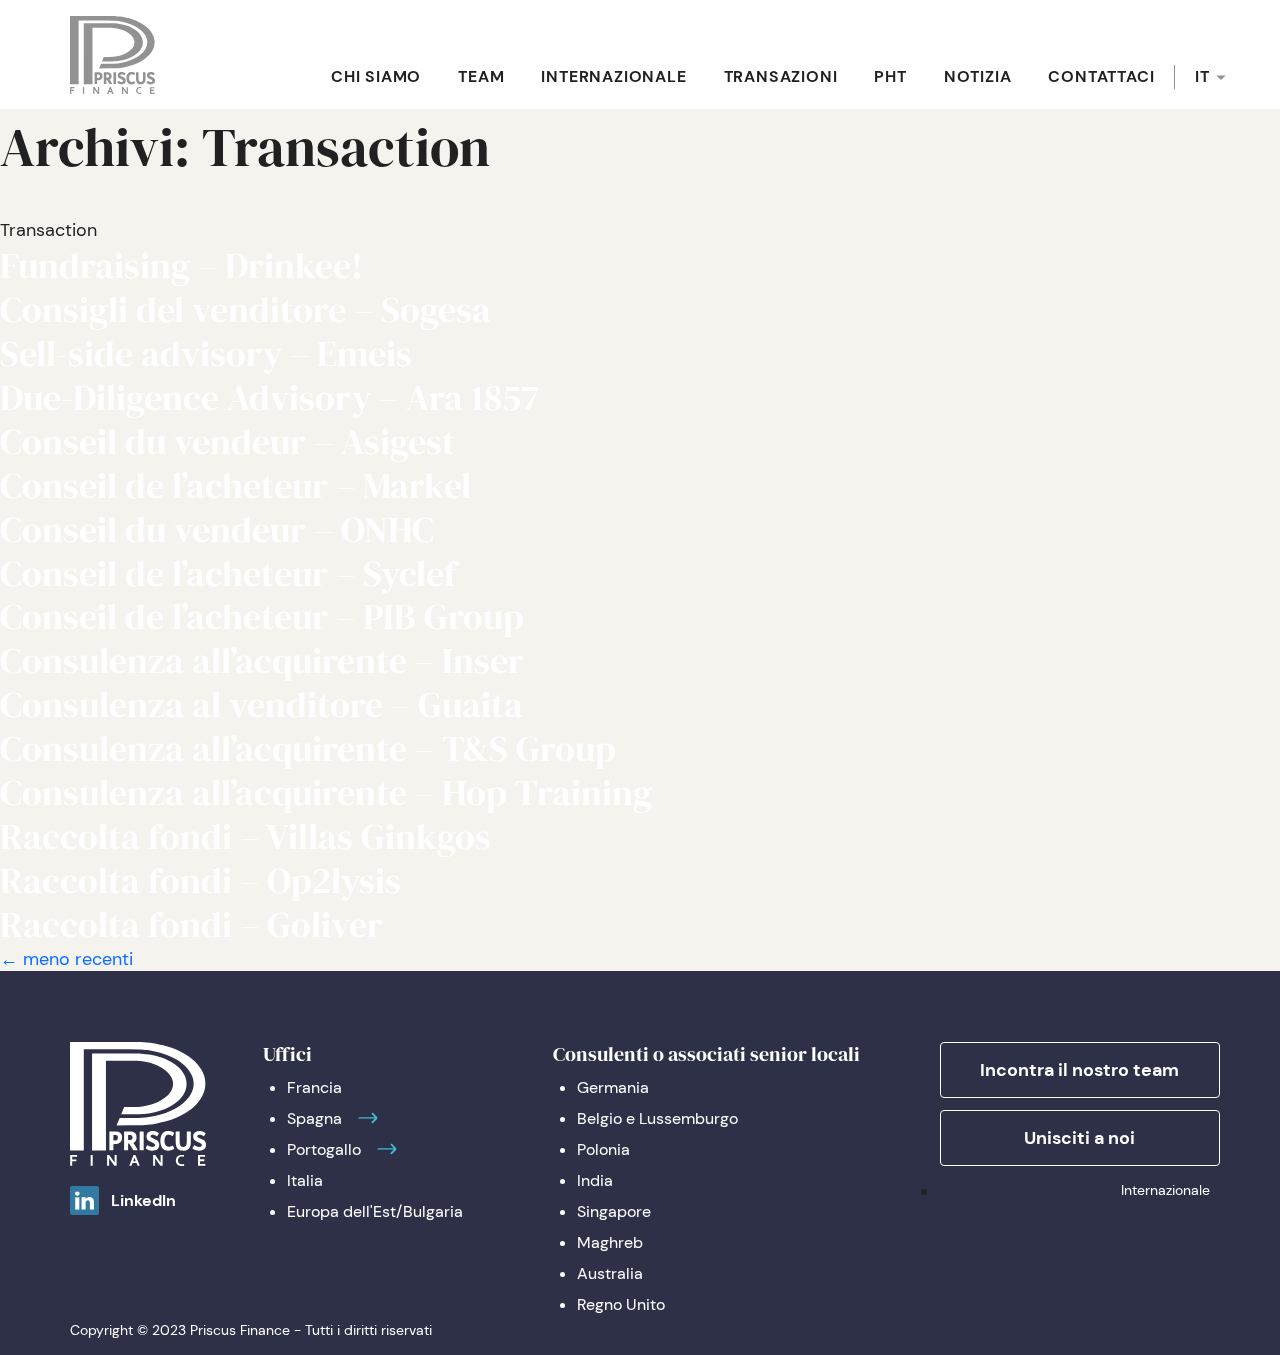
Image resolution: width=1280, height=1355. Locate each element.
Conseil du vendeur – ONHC (217, 529)
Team (481, 76)
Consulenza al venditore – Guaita (261, 704)
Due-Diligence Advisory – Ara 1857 (269, 397)
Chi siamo (376, 76)
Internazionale (613, 76)
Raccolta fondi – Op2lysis (200, 880)
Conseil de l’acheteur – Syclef (228, 573)
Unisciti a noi (1079, 1138)
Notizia (978, 76)
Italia (305, 1180)
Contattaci (1101, 76)
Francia (314, 1087)
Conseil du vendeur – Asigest (227, 441)
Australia (610, 1273)
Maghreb (610, 1242)
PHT (890, 76)
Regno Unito (621, 1304)
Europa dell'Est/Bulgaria (375, 1211)
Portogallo (324, 1149)
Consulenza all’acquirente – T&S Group (308, 748)
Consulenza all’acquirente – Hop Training (326, 792)
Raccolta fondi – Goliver (191, 924)
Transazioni (781, 76)
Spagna (314, 1118)
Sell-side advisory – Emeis (206, 353)
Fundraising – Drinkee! (181, 265)
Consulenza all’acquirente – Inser (262, 660)
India (595, 1180)
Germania (613, 1087)
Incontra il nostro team (1079, 1070)
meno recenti (66, 959)
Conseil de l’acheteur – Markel (235, 485)
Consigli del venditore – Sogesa (245, 309)
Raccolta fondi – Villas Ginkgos (245, 836)
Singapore (614, 1211)
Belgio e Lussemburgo (657, 1118)
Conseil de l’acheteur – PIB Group (262, 616)
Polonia (603, 1149)
